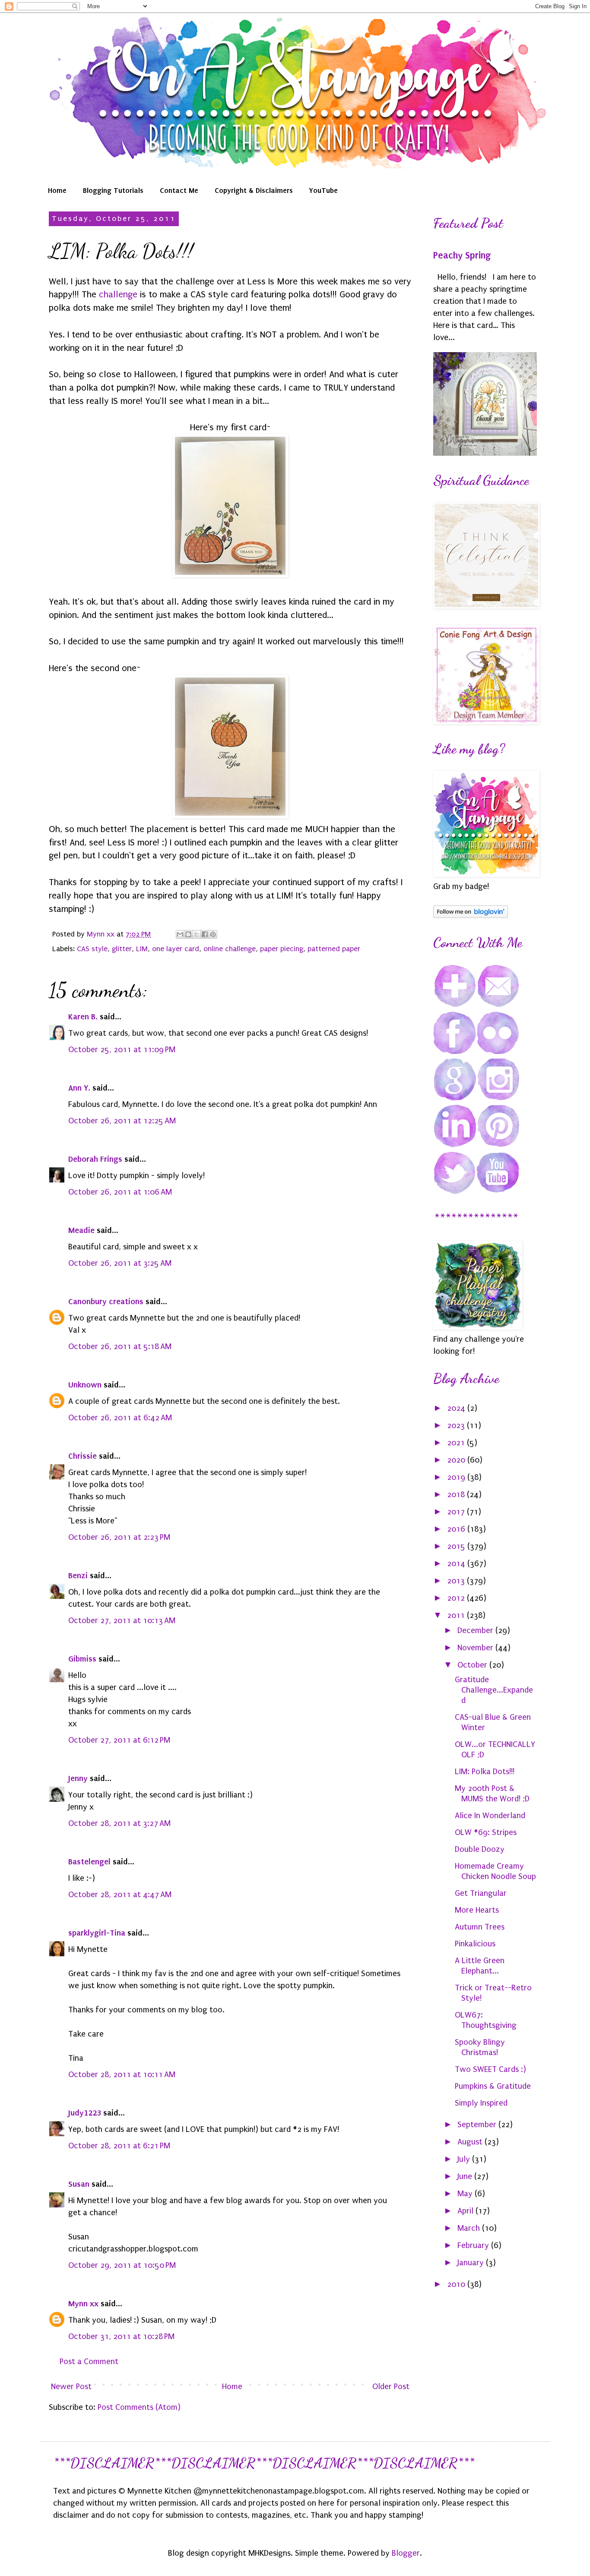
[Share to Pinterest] (213, 934)
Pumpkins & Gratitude (493, 2086)
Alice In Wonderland (490, 1816)
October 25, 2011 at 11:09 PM (122, 1050)
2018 (457, 1495)
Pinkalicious (475, 1944)
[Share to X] (197, 934)
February (474, 2245)
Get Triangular (481, 1893)
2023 (457, 1425)
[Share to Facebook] (205, 934)
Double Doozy (480, 1849)
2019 (457, 1477)
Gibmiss (82, 1659)
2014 (457, 1564)
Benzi (78, 1575)
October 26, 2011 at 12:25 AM (122, 1121)
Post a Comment (89, 2362)
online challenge (230, 949)
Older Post (391, 2387)
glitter (122, 949)
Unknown (85, 1385)
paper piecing (282, 949)
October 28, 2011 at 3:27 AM (119, 1823)
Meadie (81, 1230)
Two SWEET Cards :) (490, 2069)
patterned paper (334, 949)
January (472, 2263)
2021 (457, 1443)
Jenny (78, 1778)
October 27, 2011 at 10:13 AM (122, 1621)
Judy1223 (85, 2113)
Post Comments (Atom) (139, 2407)
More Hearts (477, 1910)
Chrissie (82, 1456)
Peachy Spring (462, 255)
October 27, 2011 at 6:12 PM (119, 1740)
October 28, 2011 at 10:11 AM (122, 2075)
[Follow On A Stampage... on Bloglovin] (471, 915)
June (466, 2176)
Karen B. (83, 1017)
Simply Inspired (481, 2103)
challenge (119, 294)
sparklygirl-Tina (97, 1933)
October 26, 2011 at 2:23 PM (119, 1537)
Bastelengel (89, 1862)
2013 (457, 1581)
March (470, 2228)
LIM (142, 949)
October (473, 1665)
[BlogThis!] (188, 934)
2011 (457, 1615)
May (466, 2194)
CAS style (92, 949)
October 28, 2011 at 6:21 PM (119, 2146)
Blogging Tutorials (113, 190)
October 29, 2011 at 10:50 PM (122, 2265)
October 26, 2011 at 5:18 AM (120, 1346)
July (465, 2159)
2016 (457, 1529)
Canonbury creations (106, 1301)
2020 (457, 1460)
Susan (79, 2184)
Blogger (406, 2553)
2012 (457, 1598)
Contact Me (179, 190)
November (476, 1648)
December (476, 1630)
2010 (457, 2284)
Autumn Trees (480, 1927)
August (471, 2142)
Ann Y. (79, 1088)
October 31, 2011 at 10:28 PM (121, 2336)
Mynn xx (83, 2303)
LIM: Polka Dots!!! (485, 1772)
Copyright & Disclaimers (254, 190)
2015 (457, 1546)
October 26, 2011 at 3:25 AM (120, 1263)
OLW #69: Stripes (486, 1832)
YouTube (324, 190)
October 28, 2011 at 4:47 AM (120, 1895)
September (478, 2125)
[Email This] (180, 934)
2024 (457, 1408)
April (466, 2211)
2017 (457, 1512)
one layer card (176, 949)
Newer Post (71, 2387)
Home (57, 190)
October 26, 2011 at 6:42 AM (120, 1418)
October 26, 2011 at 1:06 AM (120, 1192)
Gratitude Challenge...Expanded (494, 1690)
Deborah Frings (95, 1159)
